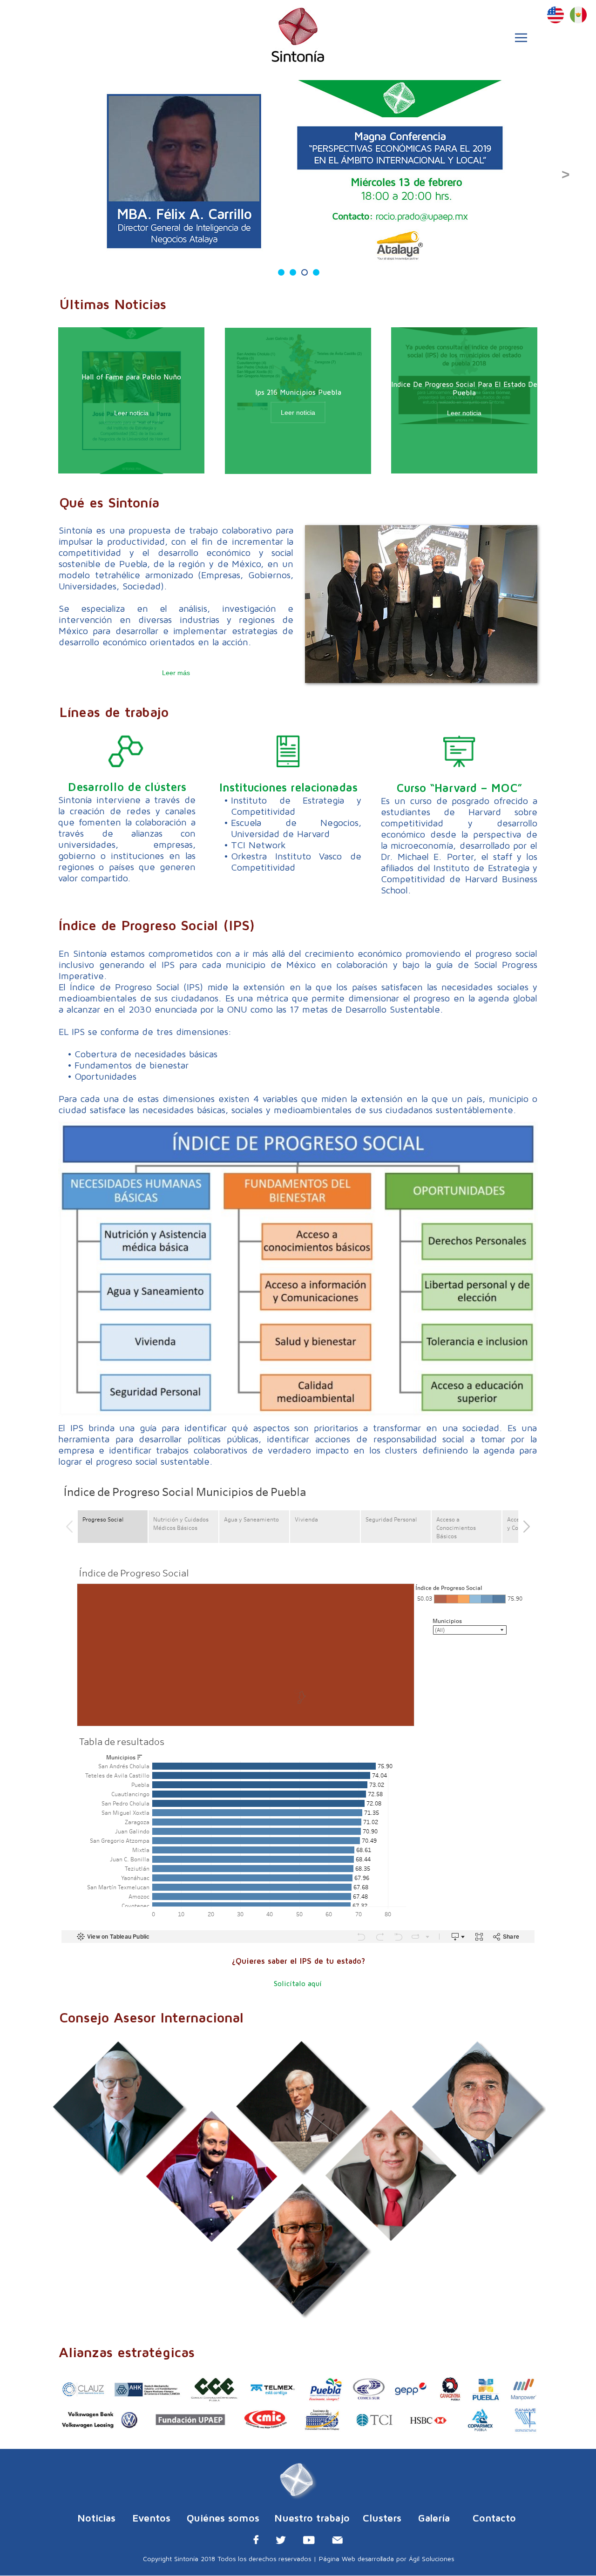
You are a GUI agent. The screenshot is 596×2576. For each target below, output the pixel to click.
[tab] (281, 272)
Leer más (176, 673)
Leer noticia (298, 412)
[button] (532, 38)
